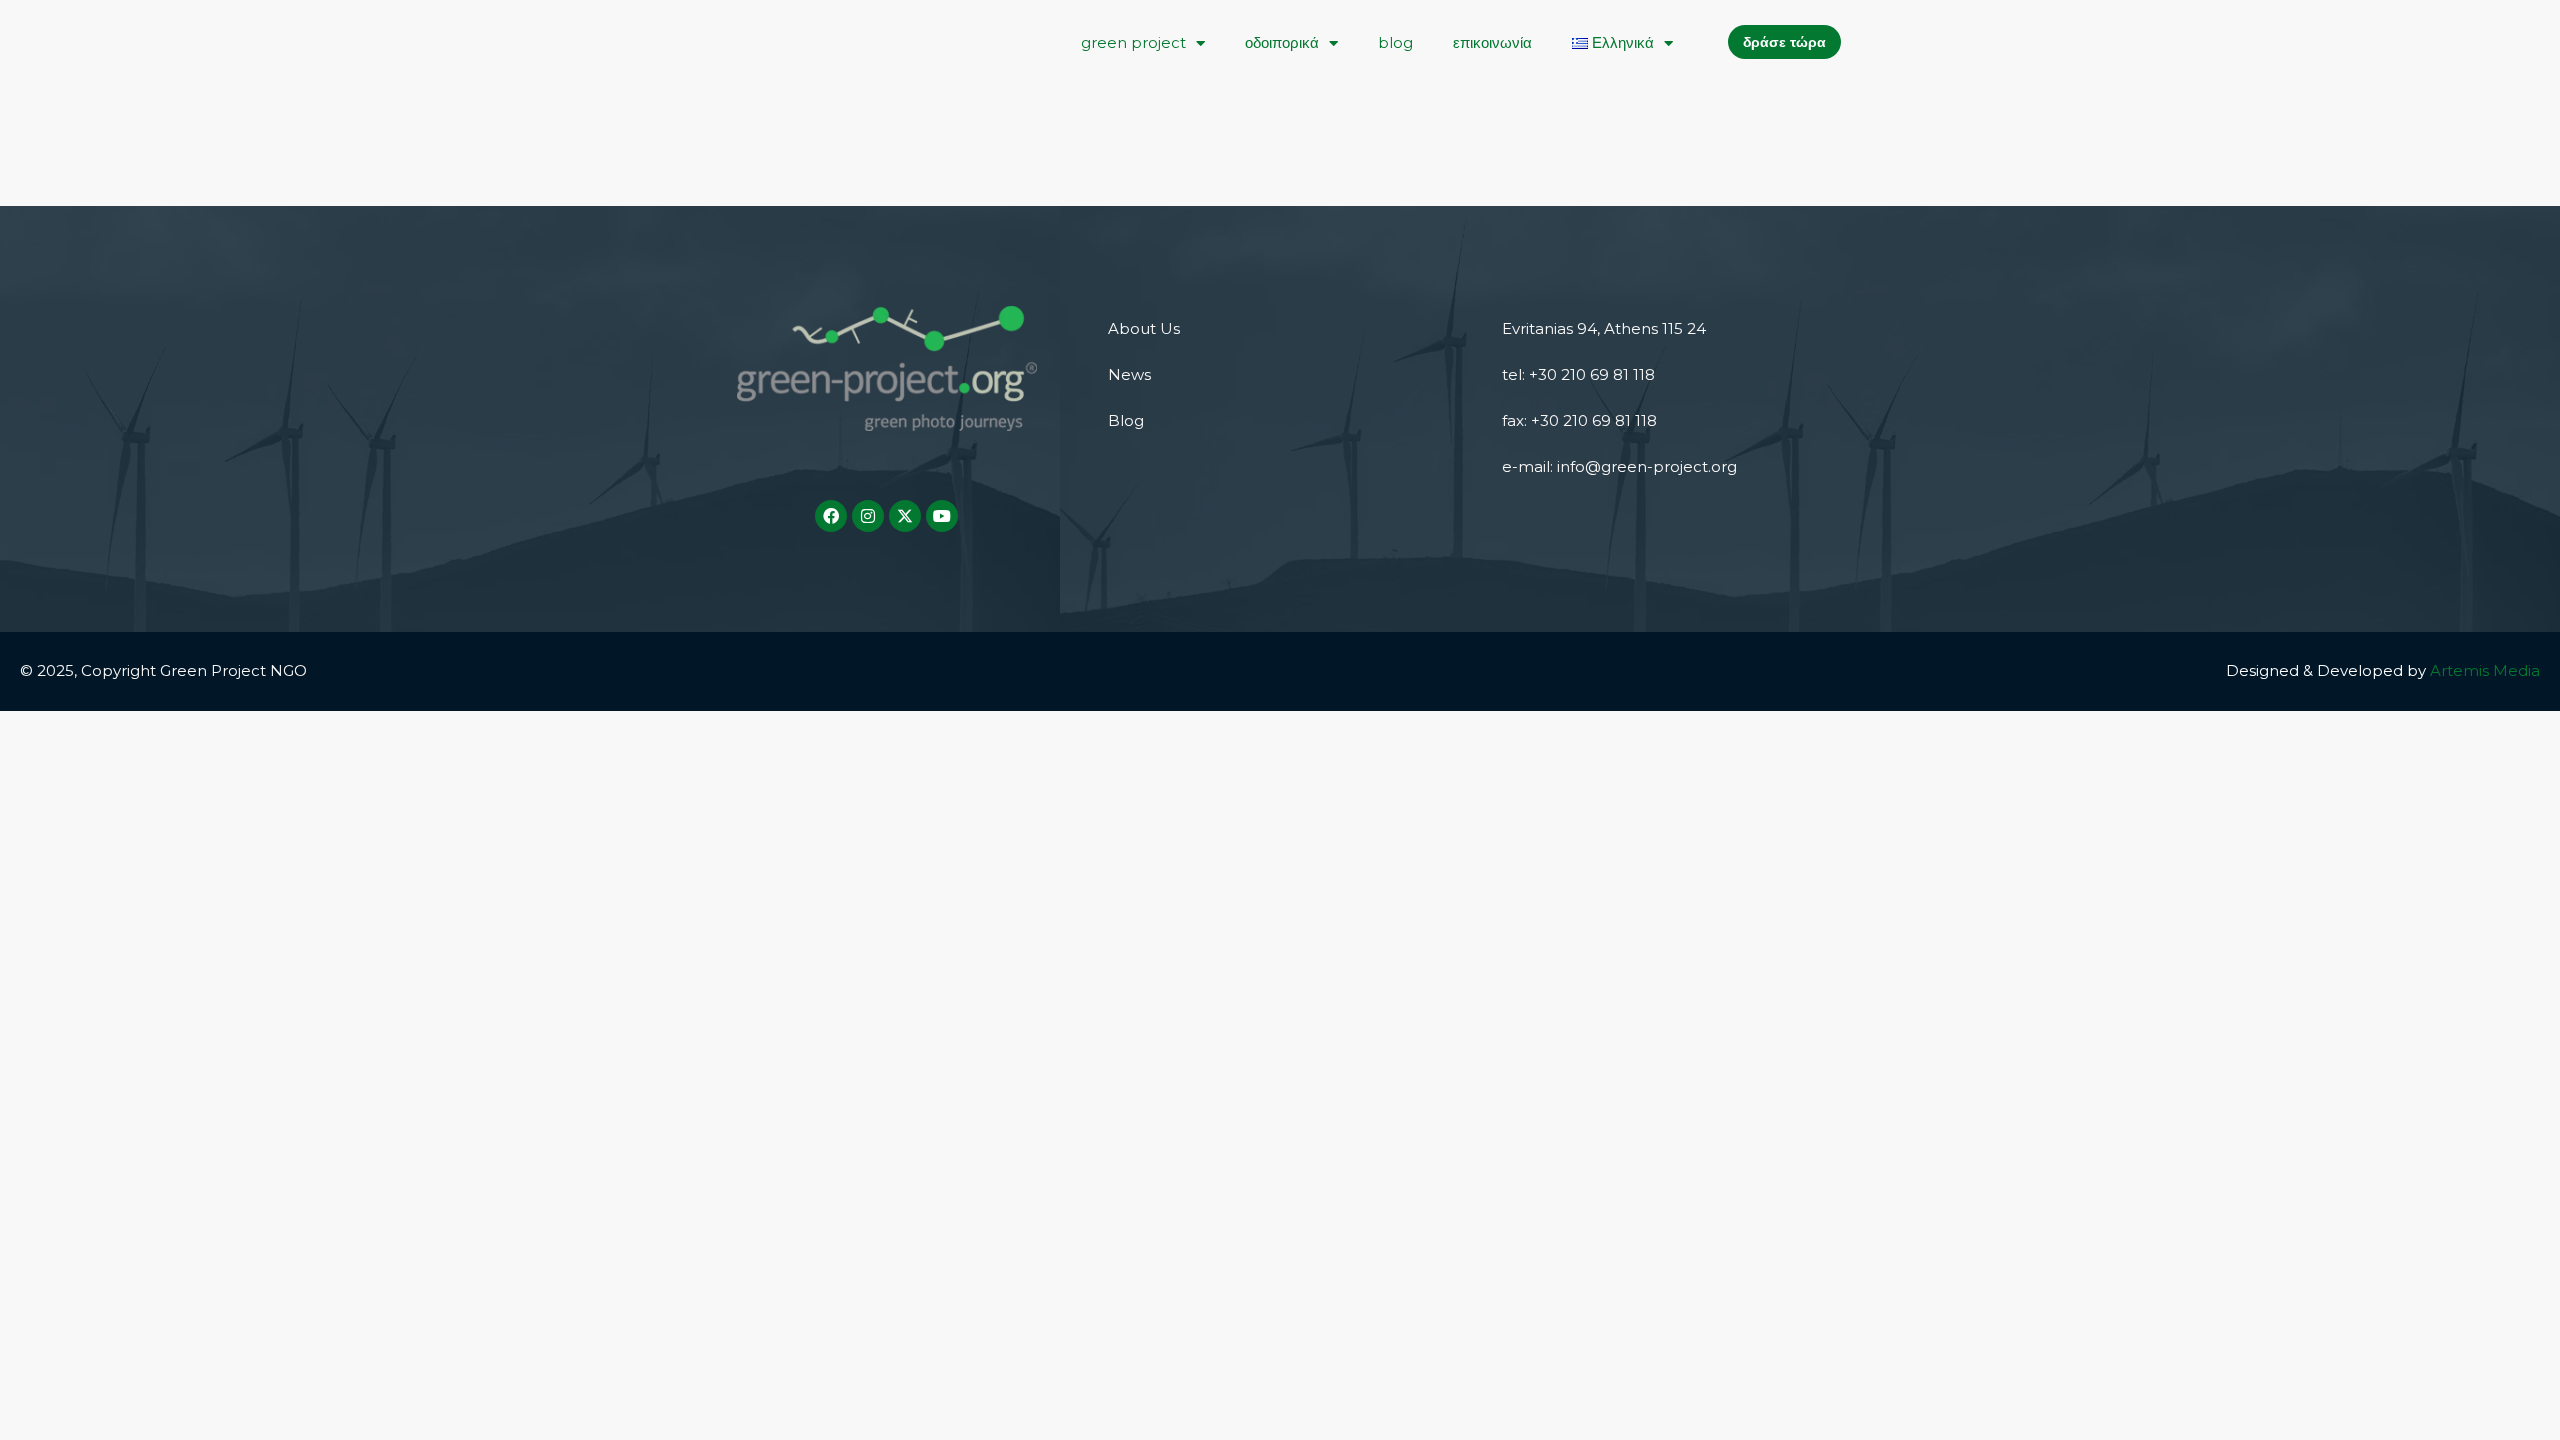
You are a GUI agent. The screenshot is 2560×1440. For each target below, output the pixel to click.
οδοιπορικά (1282, 42)
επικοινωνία (1492, 42)
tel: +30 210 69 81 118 (1578, 374)
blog (1395, 42)
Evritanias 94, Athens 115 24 (1604, 328)
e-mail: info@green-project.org (1619, 466)
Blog (1126, 420)
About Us (1144, 328)
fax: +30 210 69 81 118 (1579, 420)
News (1129, 374)
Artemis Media (2485, 670)
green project (1133, 42)
